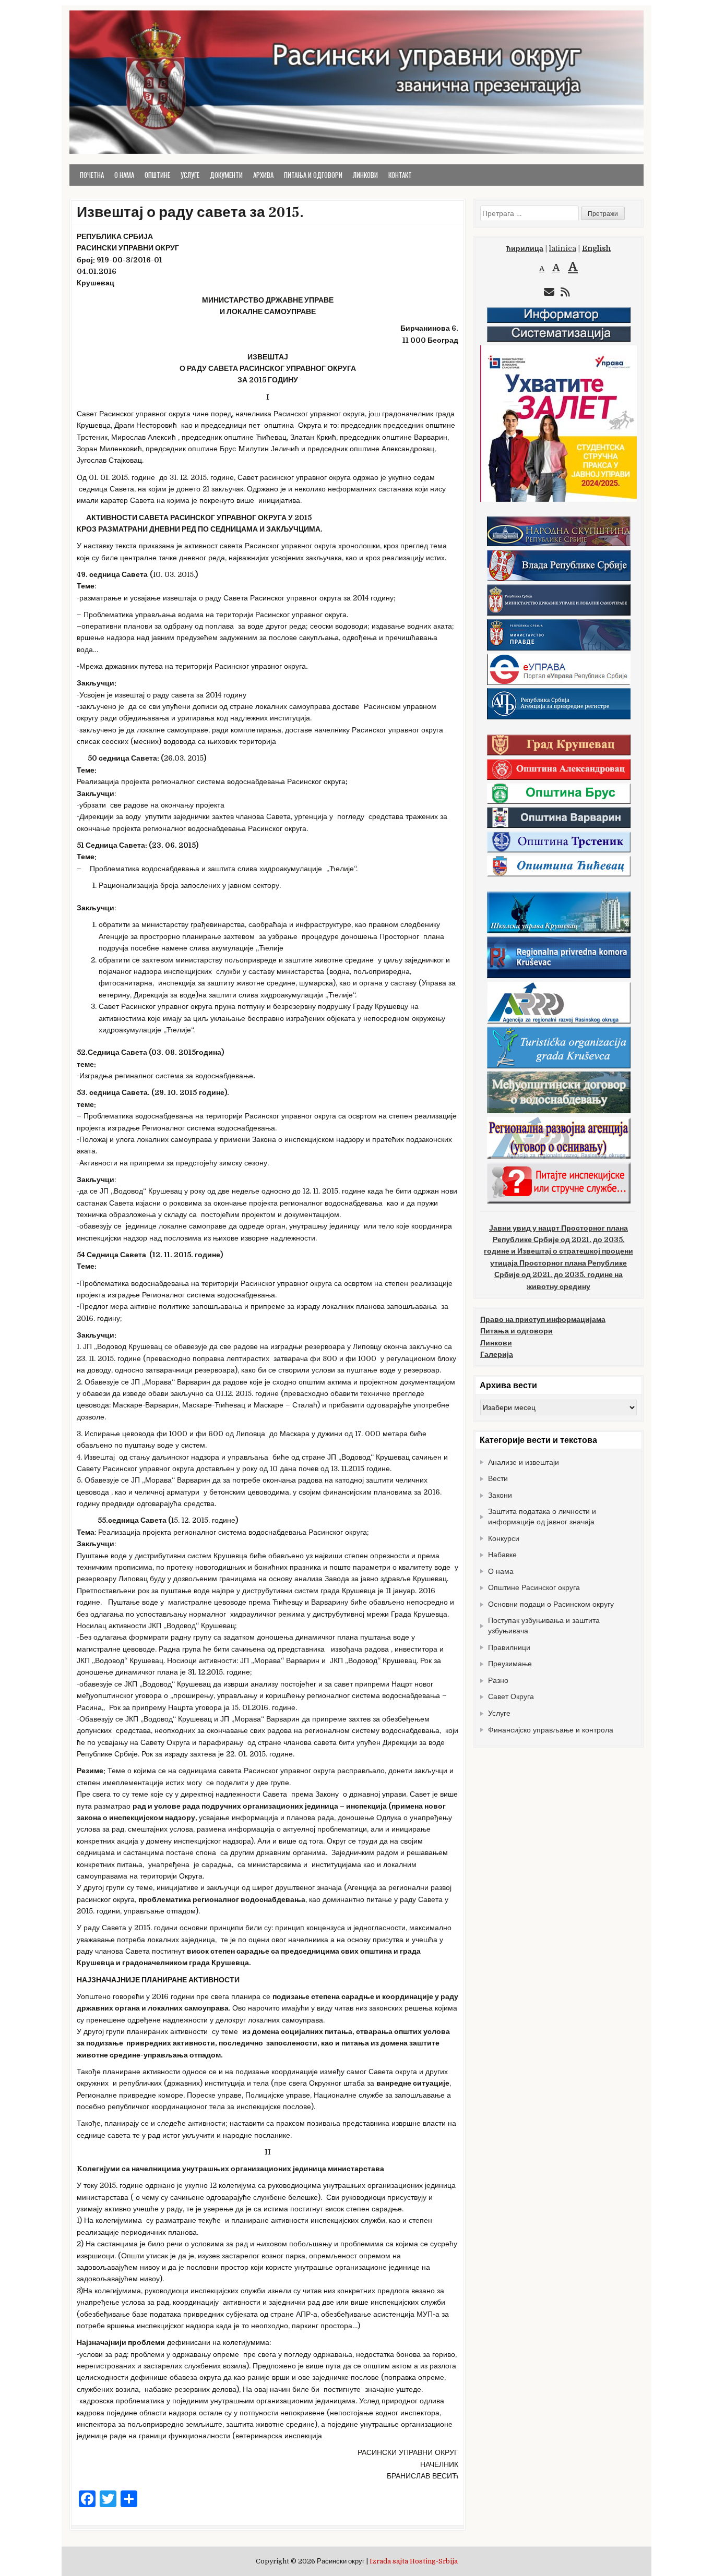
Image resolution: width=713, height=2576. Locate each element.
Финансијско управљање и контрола (551, 1730)
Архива (263, 175)
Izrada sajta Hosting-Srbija (414, 2561)
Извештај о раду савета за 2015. (190, 212)
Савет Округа (511, 1696)
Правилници (509, 1647)
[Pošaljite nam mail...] (549, 292)
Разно (498, 1680)
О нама (124, 175)
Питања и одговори (313, 175)
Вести (498, 1478)
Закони (500, 1495)
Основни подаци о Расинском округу (551, 1604)
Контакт (400, 175)
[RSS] (565, 292)
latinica (563, 248)
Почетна (92, 175)
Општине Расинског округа (534, 1587)
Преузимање (510, 1664)
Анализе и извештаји (524, 1462)
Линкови (365, 175)
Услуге (190, 175)
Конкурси (504, 1538)
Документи (226, 175)
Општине (157, 175)
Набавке (502, 1555)
